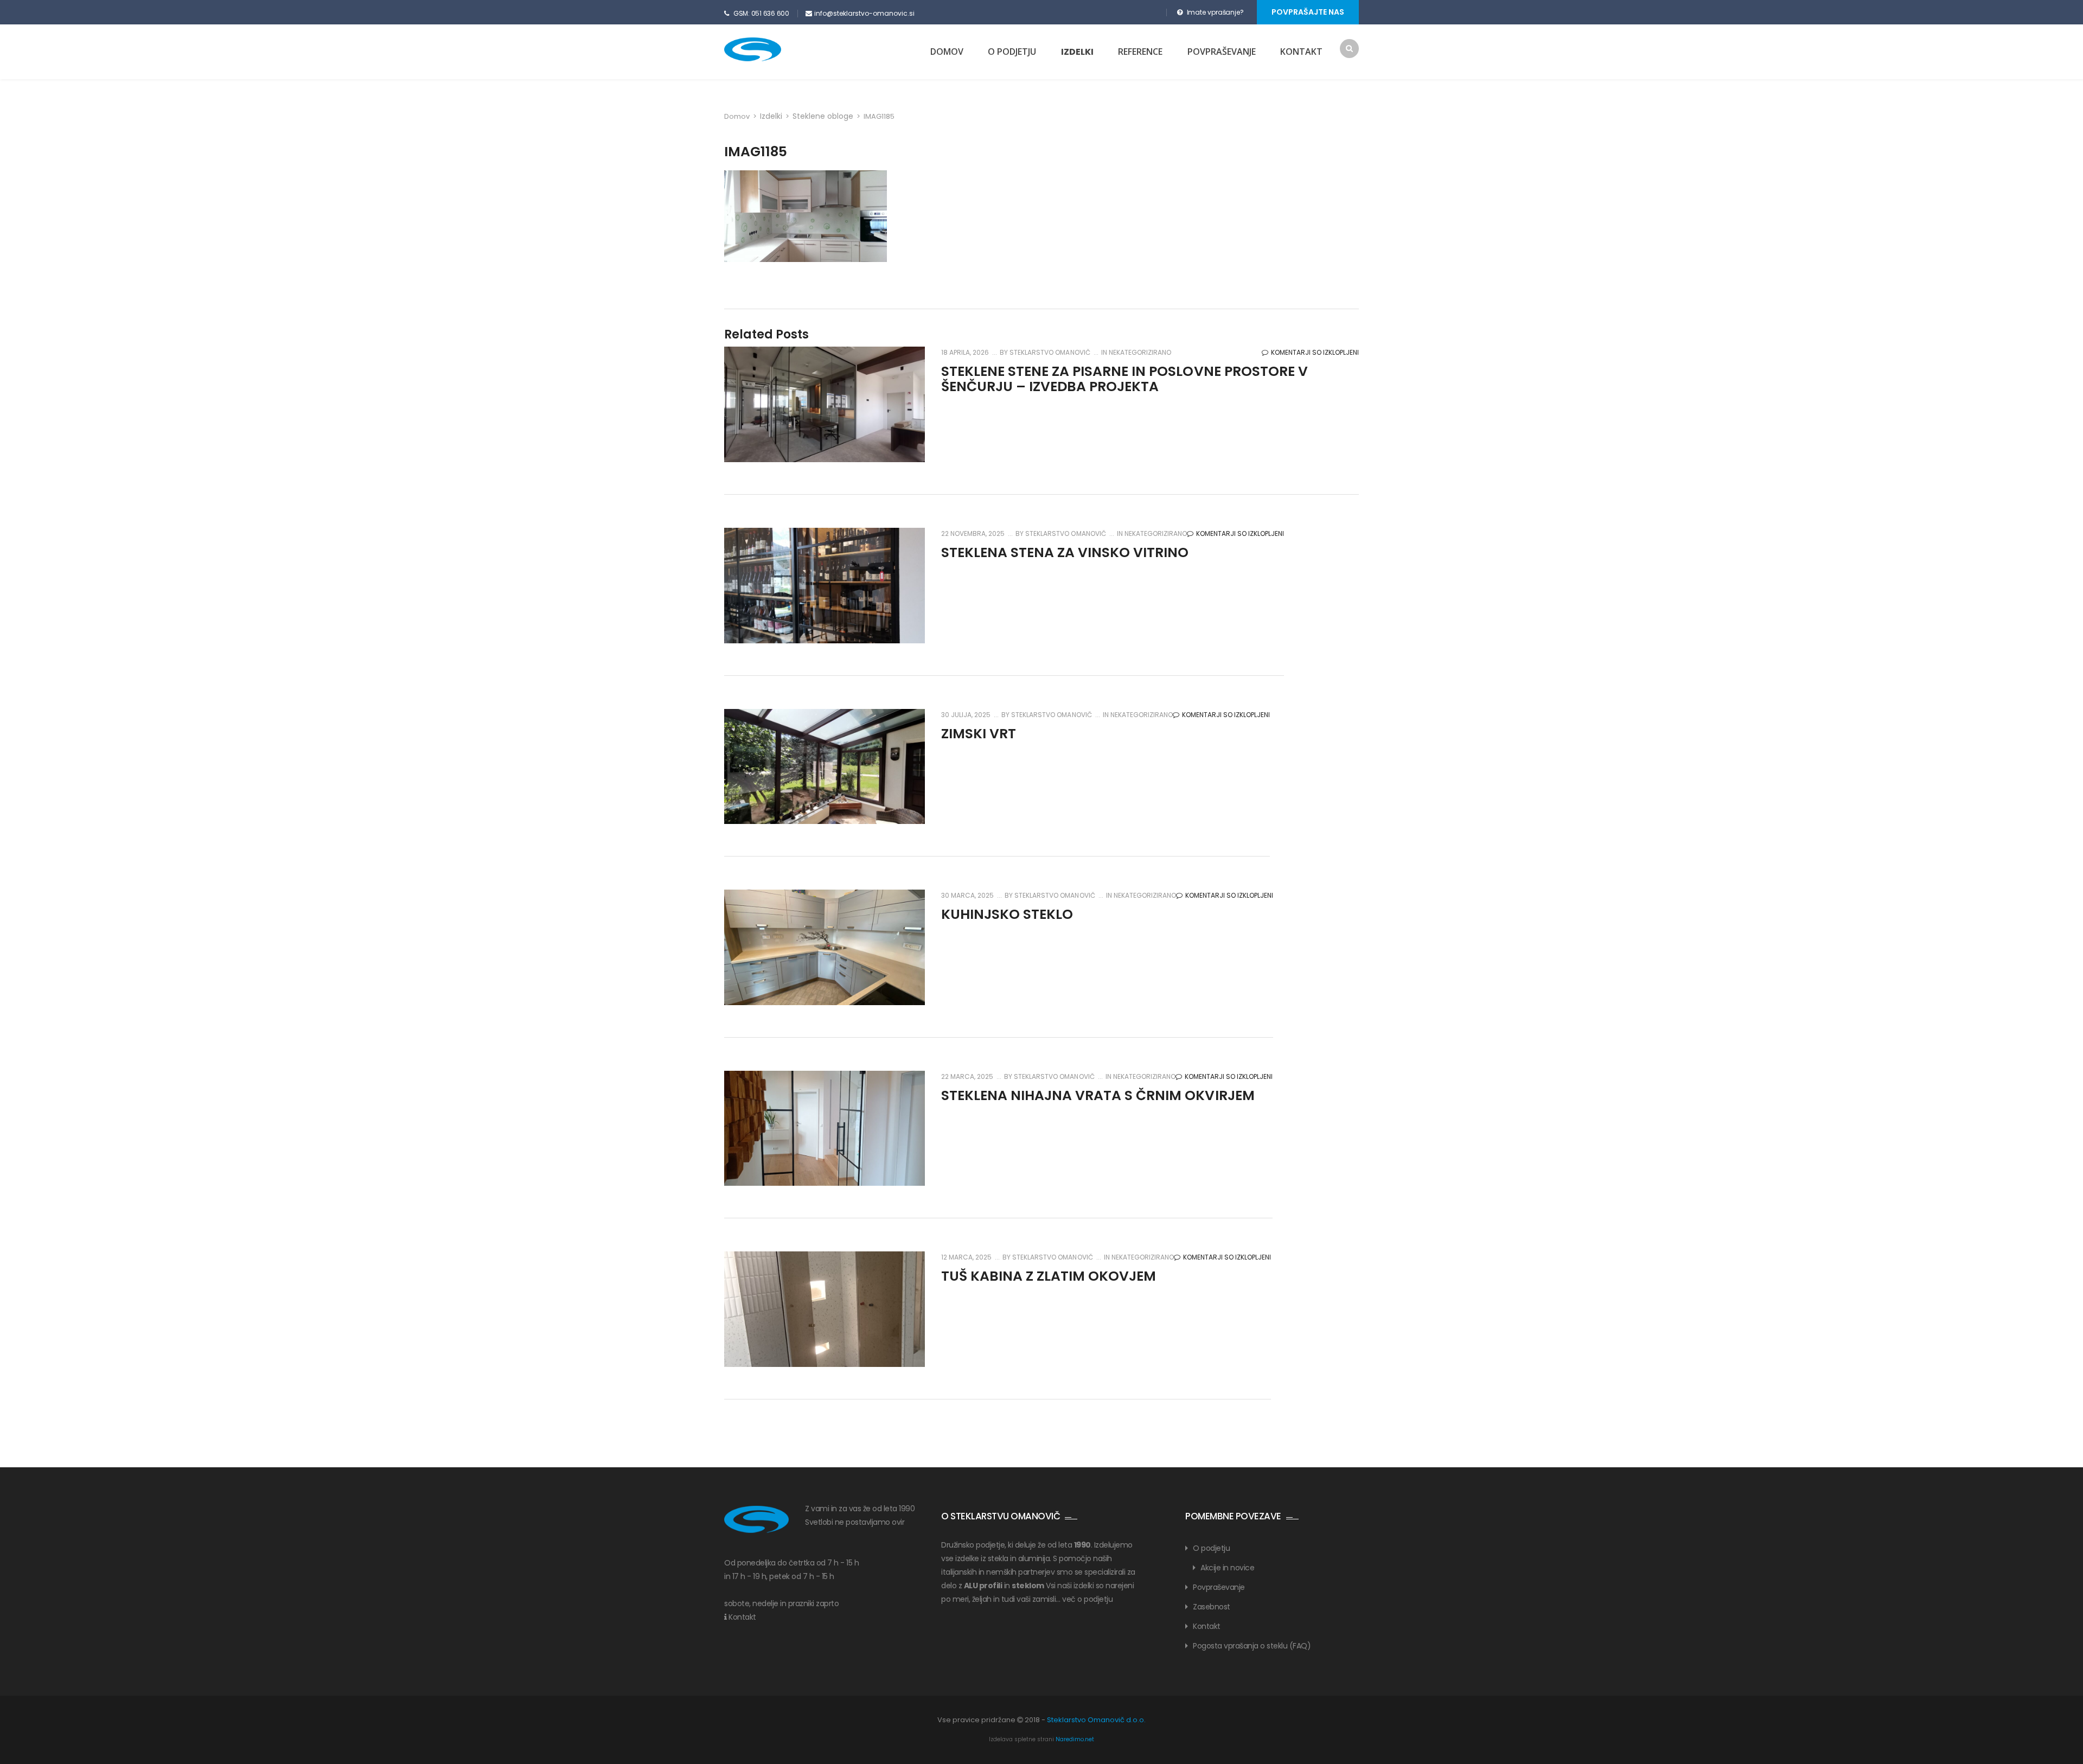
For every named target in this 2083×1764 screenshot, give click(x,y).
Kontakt (1301, 52)
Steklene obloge (823, 116)
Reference (1140, 52)
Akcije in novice (1227, 1568)
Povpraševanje (1222, 52)
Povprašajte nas (1308, 12)
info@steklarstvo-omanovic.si (864, 13)
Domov (947, 52)
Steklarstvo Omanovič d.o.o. (1096, 1720)
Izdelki (1077, 52)
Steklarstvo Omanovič (1049, 352)
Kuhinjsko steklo (1007, 914)
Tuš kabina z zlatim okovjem (1049, 1276)
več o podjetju (1087, 1599)
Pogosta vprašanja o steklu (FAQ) (1252, 1646)
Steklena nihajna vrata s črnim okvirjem (1098, 1095)
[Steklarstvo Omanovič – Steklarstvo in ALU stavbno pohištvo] (772, 49)
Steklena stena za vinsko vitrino (1065, 552)
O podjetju (1012, 52)
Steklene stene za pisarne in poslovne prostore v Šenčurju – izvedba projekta (1124, 379)
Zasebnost (1212, 1607)
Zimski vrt (979, 734)
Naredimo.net (1075, 1739)
